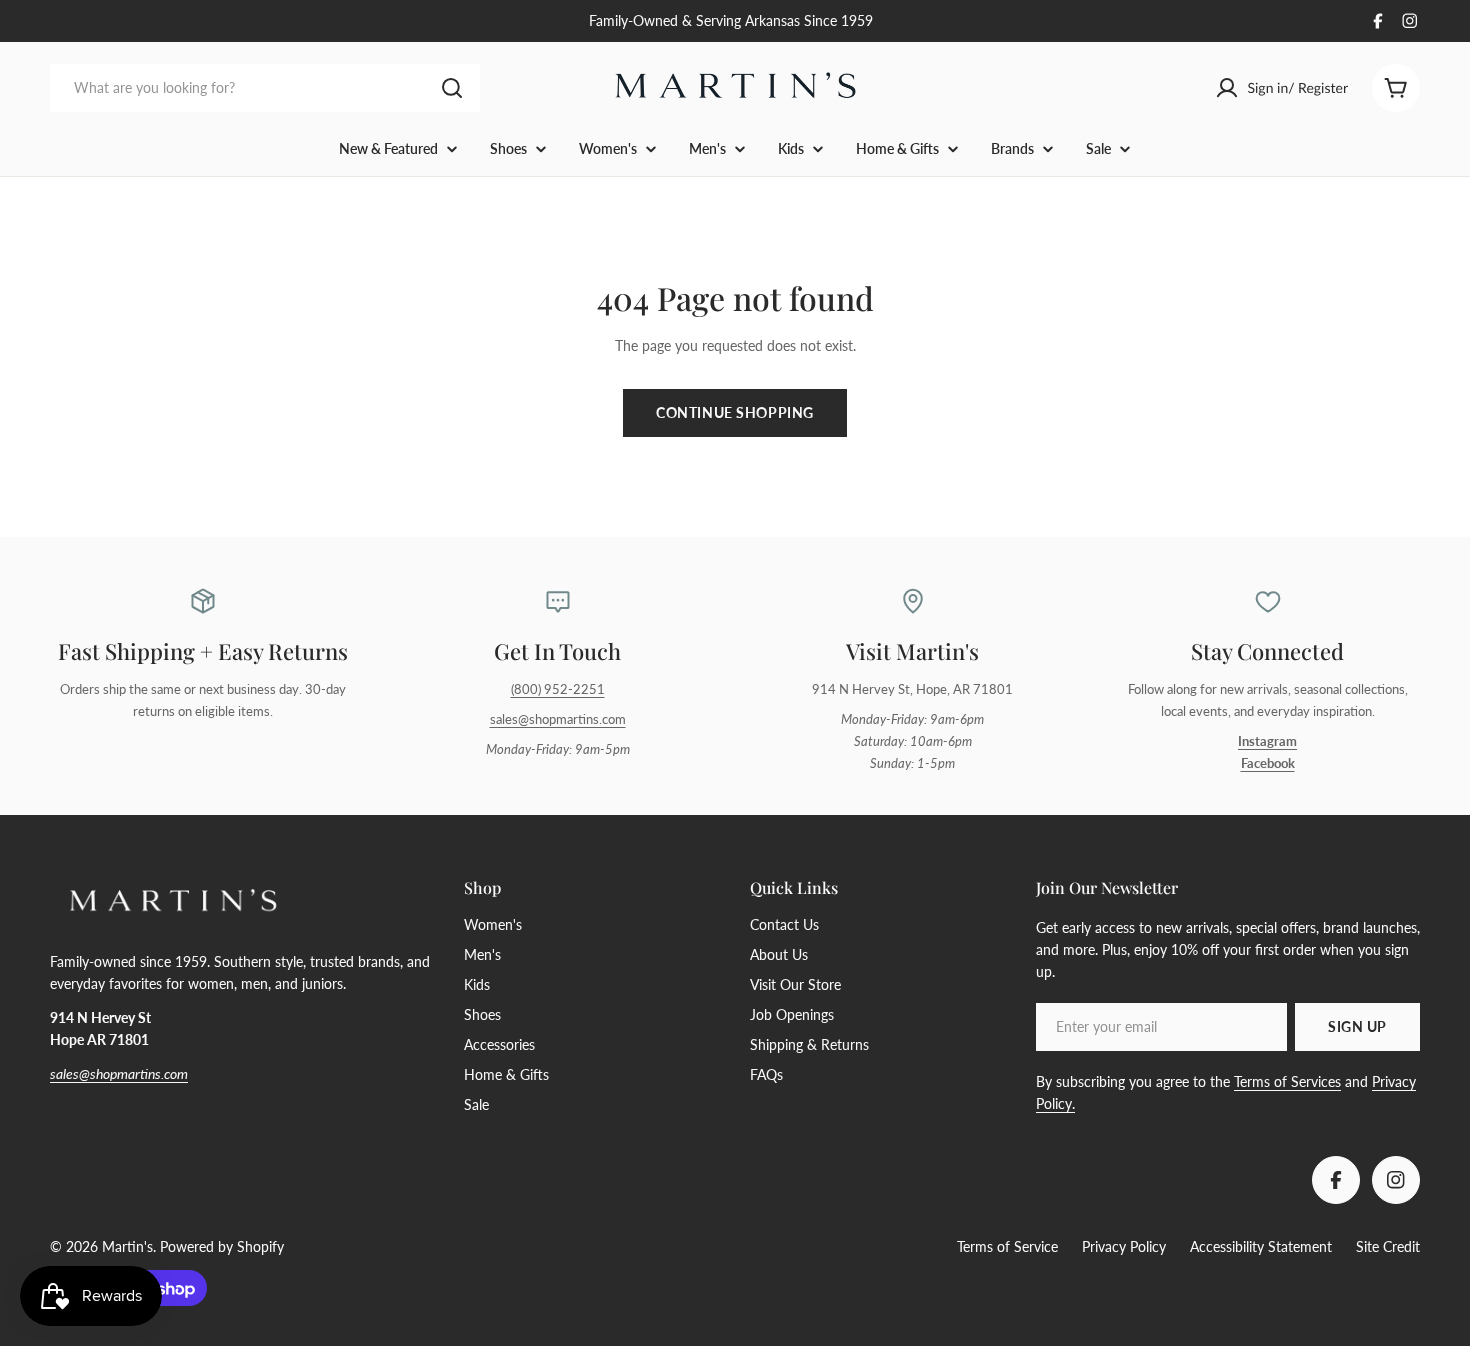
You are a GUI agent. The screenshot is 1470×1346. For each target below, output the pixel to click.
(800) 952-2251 (558, 689)
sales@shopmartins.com (558, 719)
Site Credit (1388, 1246)
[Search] (452, 88)
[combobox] (265, 88)
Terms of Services (1287, 1081)
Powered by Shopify (222, 1246)
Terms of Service (1007, 1246)
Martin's (127, 1246)
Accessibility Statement (1261, 1246)
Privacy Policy (1124, 1246)
